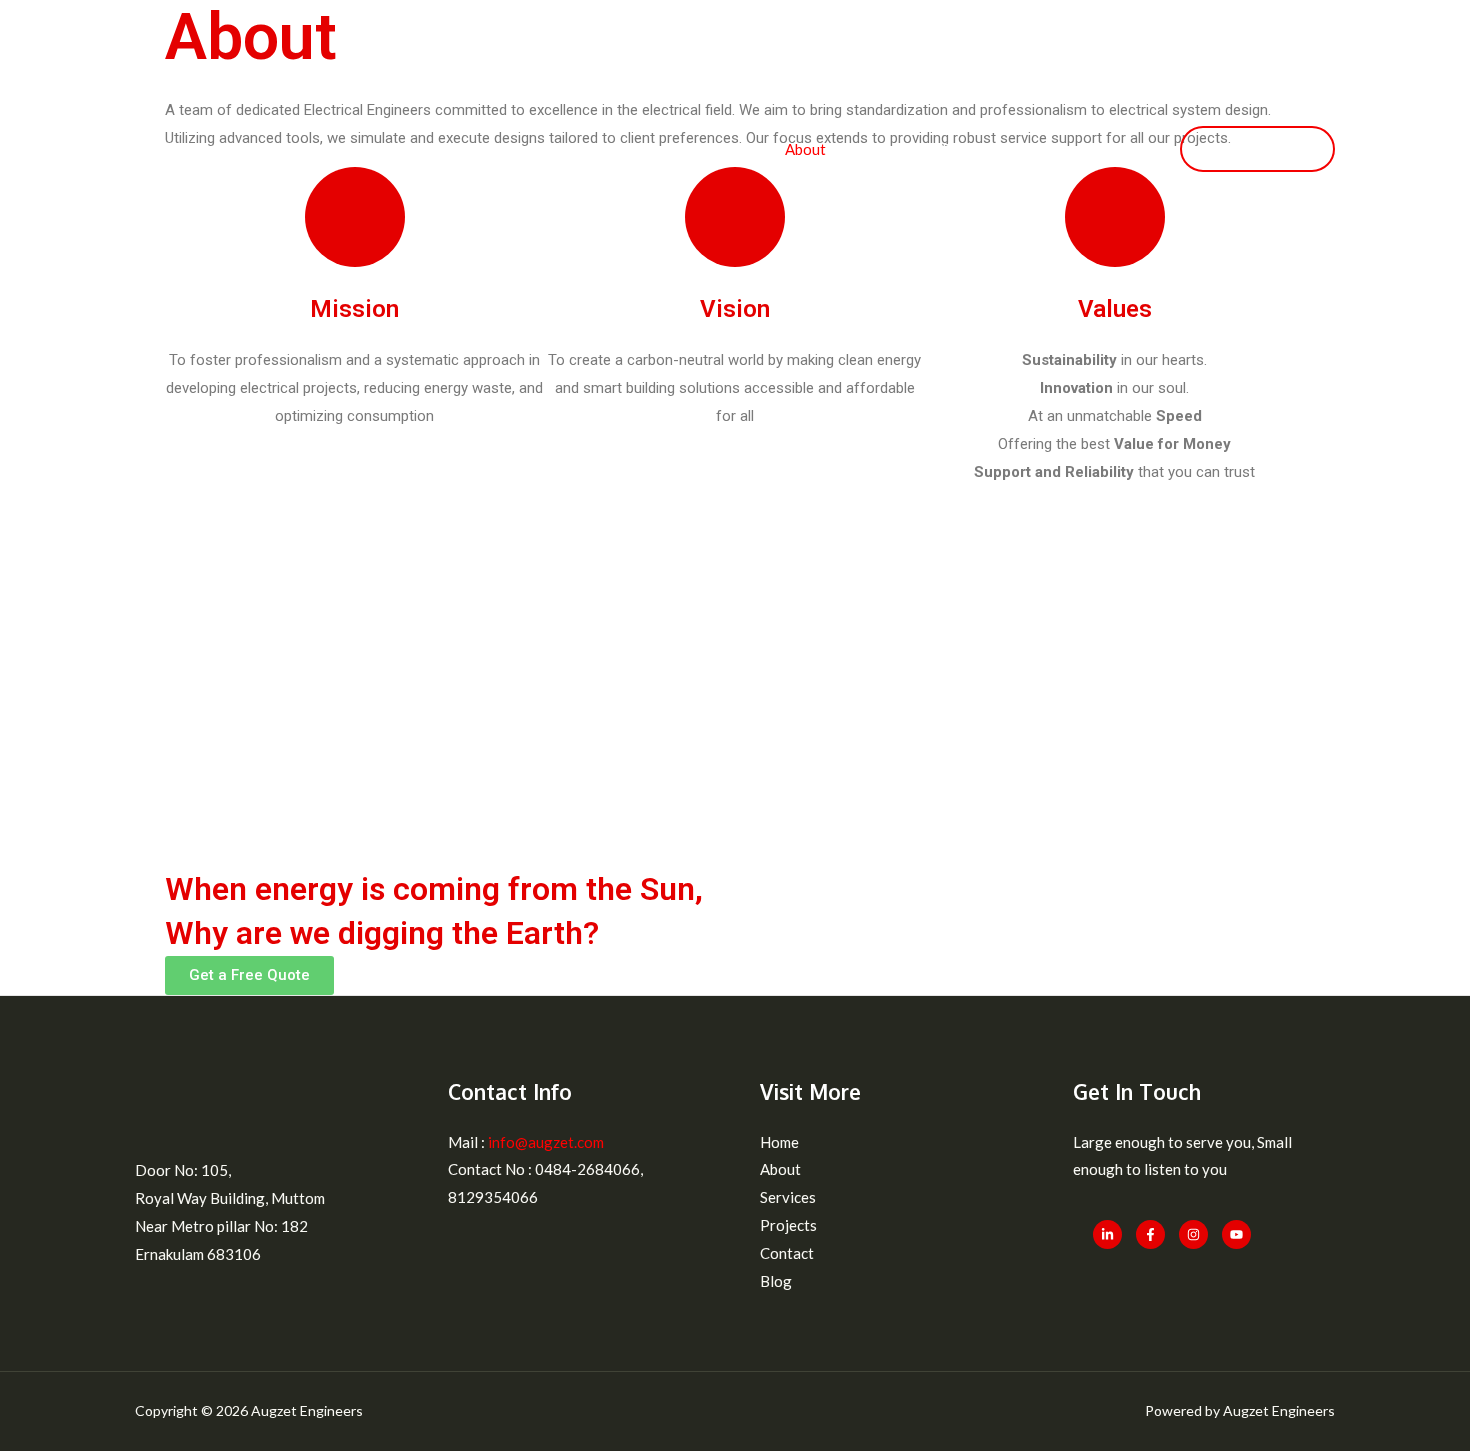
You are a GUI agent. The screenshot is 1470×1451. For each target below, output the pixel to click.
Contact (1056, 149)
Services (884, 149)
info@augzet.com (544, 1142)
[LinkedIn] (1107, 1234)
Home (735, 149)
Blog (1129, 149)
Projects (970, 149)
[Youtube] (1236, 1234)
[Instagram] (1193, 1234)
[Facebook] (1150, 1234)
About (805, 149)
